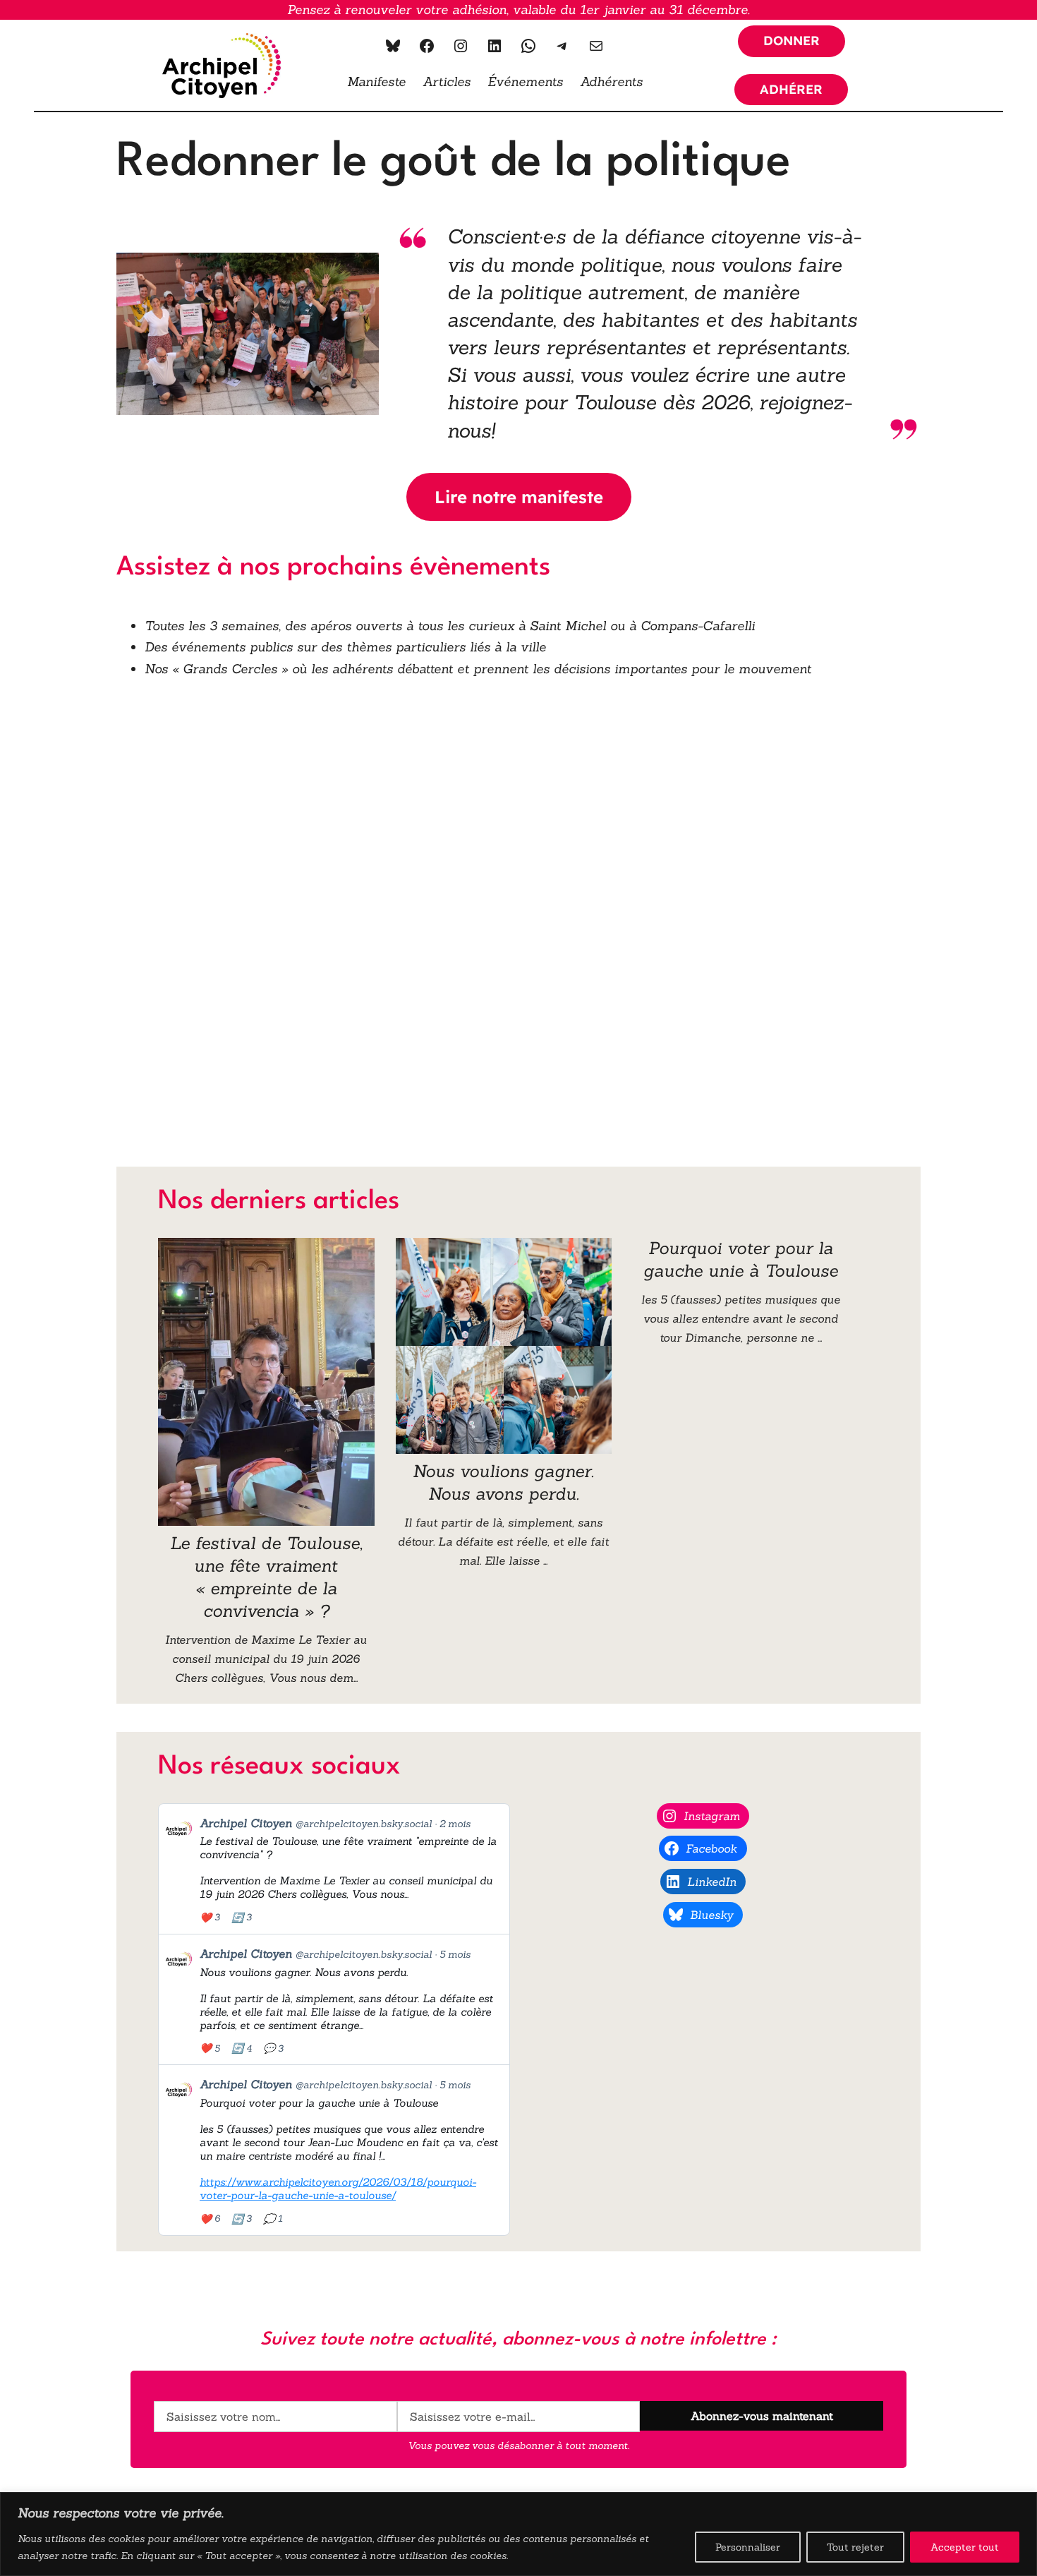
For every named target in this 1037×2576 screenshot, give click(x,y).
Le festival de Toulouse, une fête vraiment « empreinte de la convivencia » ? (266, 1577)
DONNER (792, 41)
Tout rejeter (855, 2547)
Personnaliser (748, 2547)
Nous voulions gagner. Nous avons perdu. (503, 1482)
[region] (518, 2534)
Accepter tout (965, 2547)
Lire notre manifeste (519, 497)
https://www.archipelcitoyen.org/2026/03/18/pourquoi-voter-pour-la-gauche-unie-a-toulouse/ (338, 2189)
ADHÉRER (791, 89)
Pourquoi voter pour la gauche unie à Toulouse (741, 1259)
